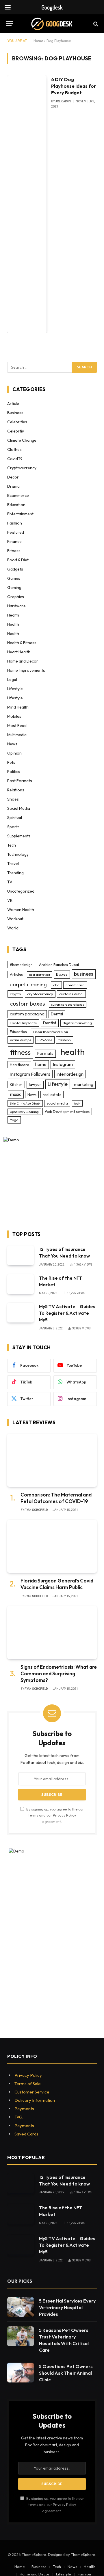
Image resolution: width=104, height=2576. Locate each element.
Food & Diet (18, 560)
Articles (16, 974)
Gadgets (15, 569)
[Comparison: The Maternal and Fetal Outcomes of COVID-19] (52, 1460)
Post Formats (20, 781)
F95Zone (45, 1040)
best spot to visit (40, 975)
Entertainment (20, 514)
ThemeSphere (83, 2554)
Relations (16, 790)
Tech (12, 845)
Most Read (17, 726)
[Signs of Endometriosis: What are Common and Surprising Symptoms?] (52, 1633)
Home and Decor (23, 661)
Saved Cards (26, 2134)
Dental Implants (23, 1023)
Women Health (21, 910)
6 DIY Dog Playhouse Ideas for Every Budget (74, 86)
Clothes (14, 449)
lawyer (35, 1084)
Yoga (14, 1120)
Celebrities (17, 422)
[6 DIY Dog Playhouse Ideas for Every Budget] (27, 204)
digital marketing (77, 1023)
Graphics (16, 597)
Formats (45, 1053)
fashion (65, 1040)
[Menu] (10, 24)
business (84, 974)
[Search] (95, 24)
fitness (20, 1052)
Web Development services (67, 1111)
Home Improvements (26, 670)
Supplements (19, 836)
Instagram (63, 1064)
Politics (14, 772)
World (13, 928)
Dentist (50, 1023)
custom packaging (27, 1014)
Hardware (16, 606)
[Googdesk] (52, 24)
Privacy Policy (64, 1815)
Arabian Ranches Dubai (59, 964)
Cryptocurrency (22, 468)
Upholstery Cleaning (24, 1112)
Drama (13, 486)
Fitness (14, 551)
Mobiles (14, 716)
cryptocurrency (40, 994)
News (12, 744)
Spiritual (15, 818)
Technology (18, 854)
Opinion (14, 753)
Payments (24, 2109)
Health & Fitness (22, 643)
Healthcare (19, 1065)
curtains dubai (71, 994)
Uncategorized (21, 891)
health (73, 1052)
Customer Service (32, 2092)
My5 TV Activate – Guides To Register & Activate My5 (67, 1313)
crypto (15, 994)
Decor (13, 477)
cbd (56, 985)
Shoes (13, 799)
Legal (12, 680)
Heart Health (19, 652)
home (41, 1064)
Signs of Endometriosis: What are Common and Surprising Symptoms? (59, 1673)
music (16, 1094)
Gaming (14, 587)
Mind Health (18, 707)
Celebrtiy (16, 431)
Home (38, 41)
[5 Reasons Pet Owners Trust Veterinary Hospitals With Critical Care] (21, 2336)
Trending (15, 873)
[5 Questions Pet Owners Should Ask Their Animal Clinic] (21, 2373)
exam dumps (21, 1040)
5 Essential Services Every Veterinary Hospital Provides (67, 2307)
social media (57, 1103)
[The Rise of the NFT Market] (21, 1284)
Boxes (62, 974)
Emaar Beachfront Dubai (51, 1032)
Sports (13, 827)
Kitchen (16, 1084)
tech (77, 1103)
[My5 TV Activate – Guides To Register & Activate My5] (21, 1313)
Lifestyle (15, 689)
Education (16, 505)
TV (10, 882)
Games (14, 578)
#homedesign (21, 964)
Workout (15, 919)
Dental (57, 1014)
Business (15, 413)
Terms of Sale (28, 2084)
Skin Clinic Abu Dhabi (25, 1103)
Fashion (15, 523)
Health (13, 615)
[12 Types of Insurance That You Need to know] (21, 1255)
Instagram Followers (30, 1074)
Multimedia (17, 735)
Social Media (19, 808)
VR (10, 900)
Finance (14, 541)
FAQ (18, 2117)
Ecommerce (18, 495)
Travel (13, 864)
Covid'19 (15, 459)
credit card (75, 985)
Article (13, 403)
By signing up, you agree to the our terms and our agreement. (55, 1815)
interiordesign (70, 1074)
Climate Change (22, 440)
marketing (84, 1084)
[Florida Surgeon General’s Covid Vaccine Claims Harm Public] (52, 1546)
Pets (11, 762)
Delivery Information (35, 2100)
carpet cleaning (28, 984)
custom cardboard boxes (68, 1004)
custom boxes (27, 1004)
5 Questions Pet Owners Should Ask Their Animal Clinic (66, 2373)
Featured (16, 532)
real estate (52, 1094)
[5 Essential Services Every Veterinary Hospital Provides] (21, 2307)
